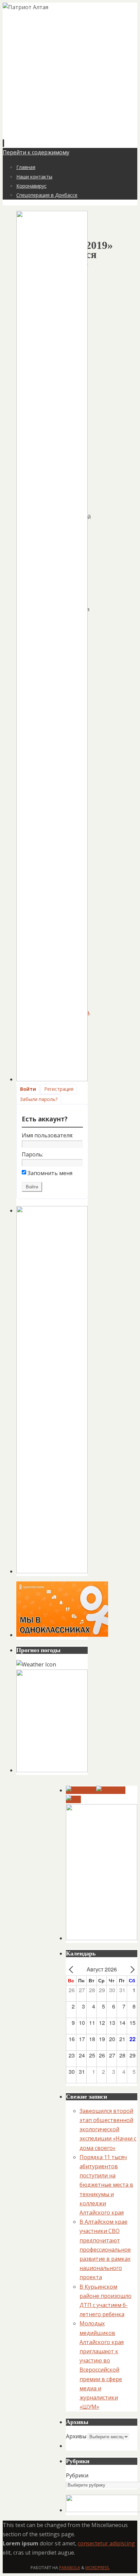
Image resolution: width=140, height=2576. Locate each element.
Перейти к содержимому (36, 152)
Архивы (76, 2436)
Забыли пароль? (39, 1099)
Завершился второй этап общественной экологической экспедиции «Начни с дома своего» (108, 2129)
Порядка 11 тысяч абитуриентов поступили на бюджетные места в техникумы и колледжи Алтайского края (106, 2185)
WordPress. (98, 2568)
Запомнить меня (50, 1173)
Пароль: (32, 1154)
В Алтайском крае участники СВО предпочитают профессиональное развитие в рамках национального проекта (105, 2249)
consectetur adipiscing (106, 2543)
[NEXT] (131, 1969)
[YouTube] (81, 1790)
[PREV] (72, 1969)
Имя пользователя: (47, 1135)
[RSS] (73, 1799)
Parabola (70, 2568)
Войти (28, 1089)
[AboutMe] (111, 1790)
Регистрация (59, 1089)
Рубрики (77, 2475)
